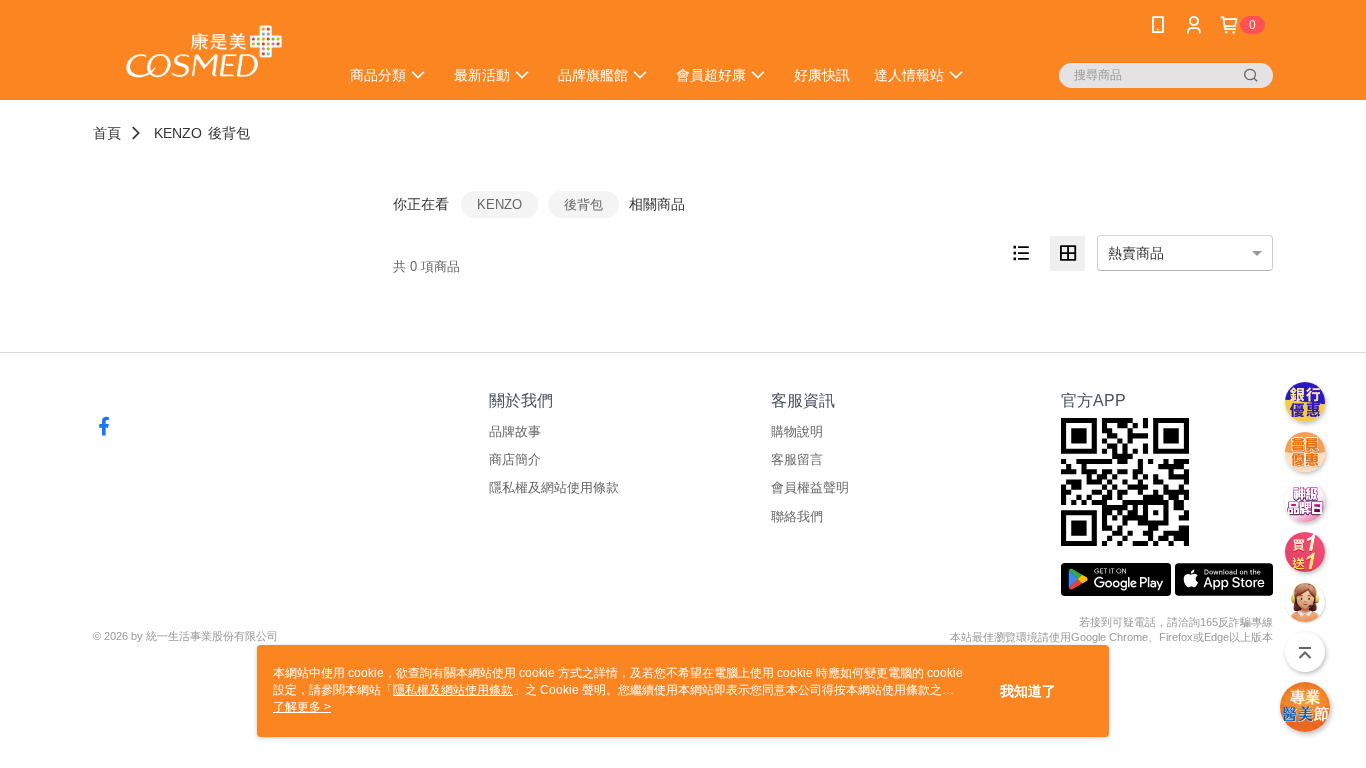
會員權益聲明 (810, 487)
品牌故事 (515, 431)
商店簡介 (515, 459)
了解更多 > (302, 707)
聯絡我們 (797, 516)
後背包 (229, 133)
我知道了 (1028, 691)
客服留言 (797, 459)
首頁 (107, 133)
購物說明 (797, 431)
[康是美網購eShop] (204, 52)
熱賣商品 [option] (1136, 253)
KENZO (178, 133)
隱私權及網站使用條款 (554, 487)
